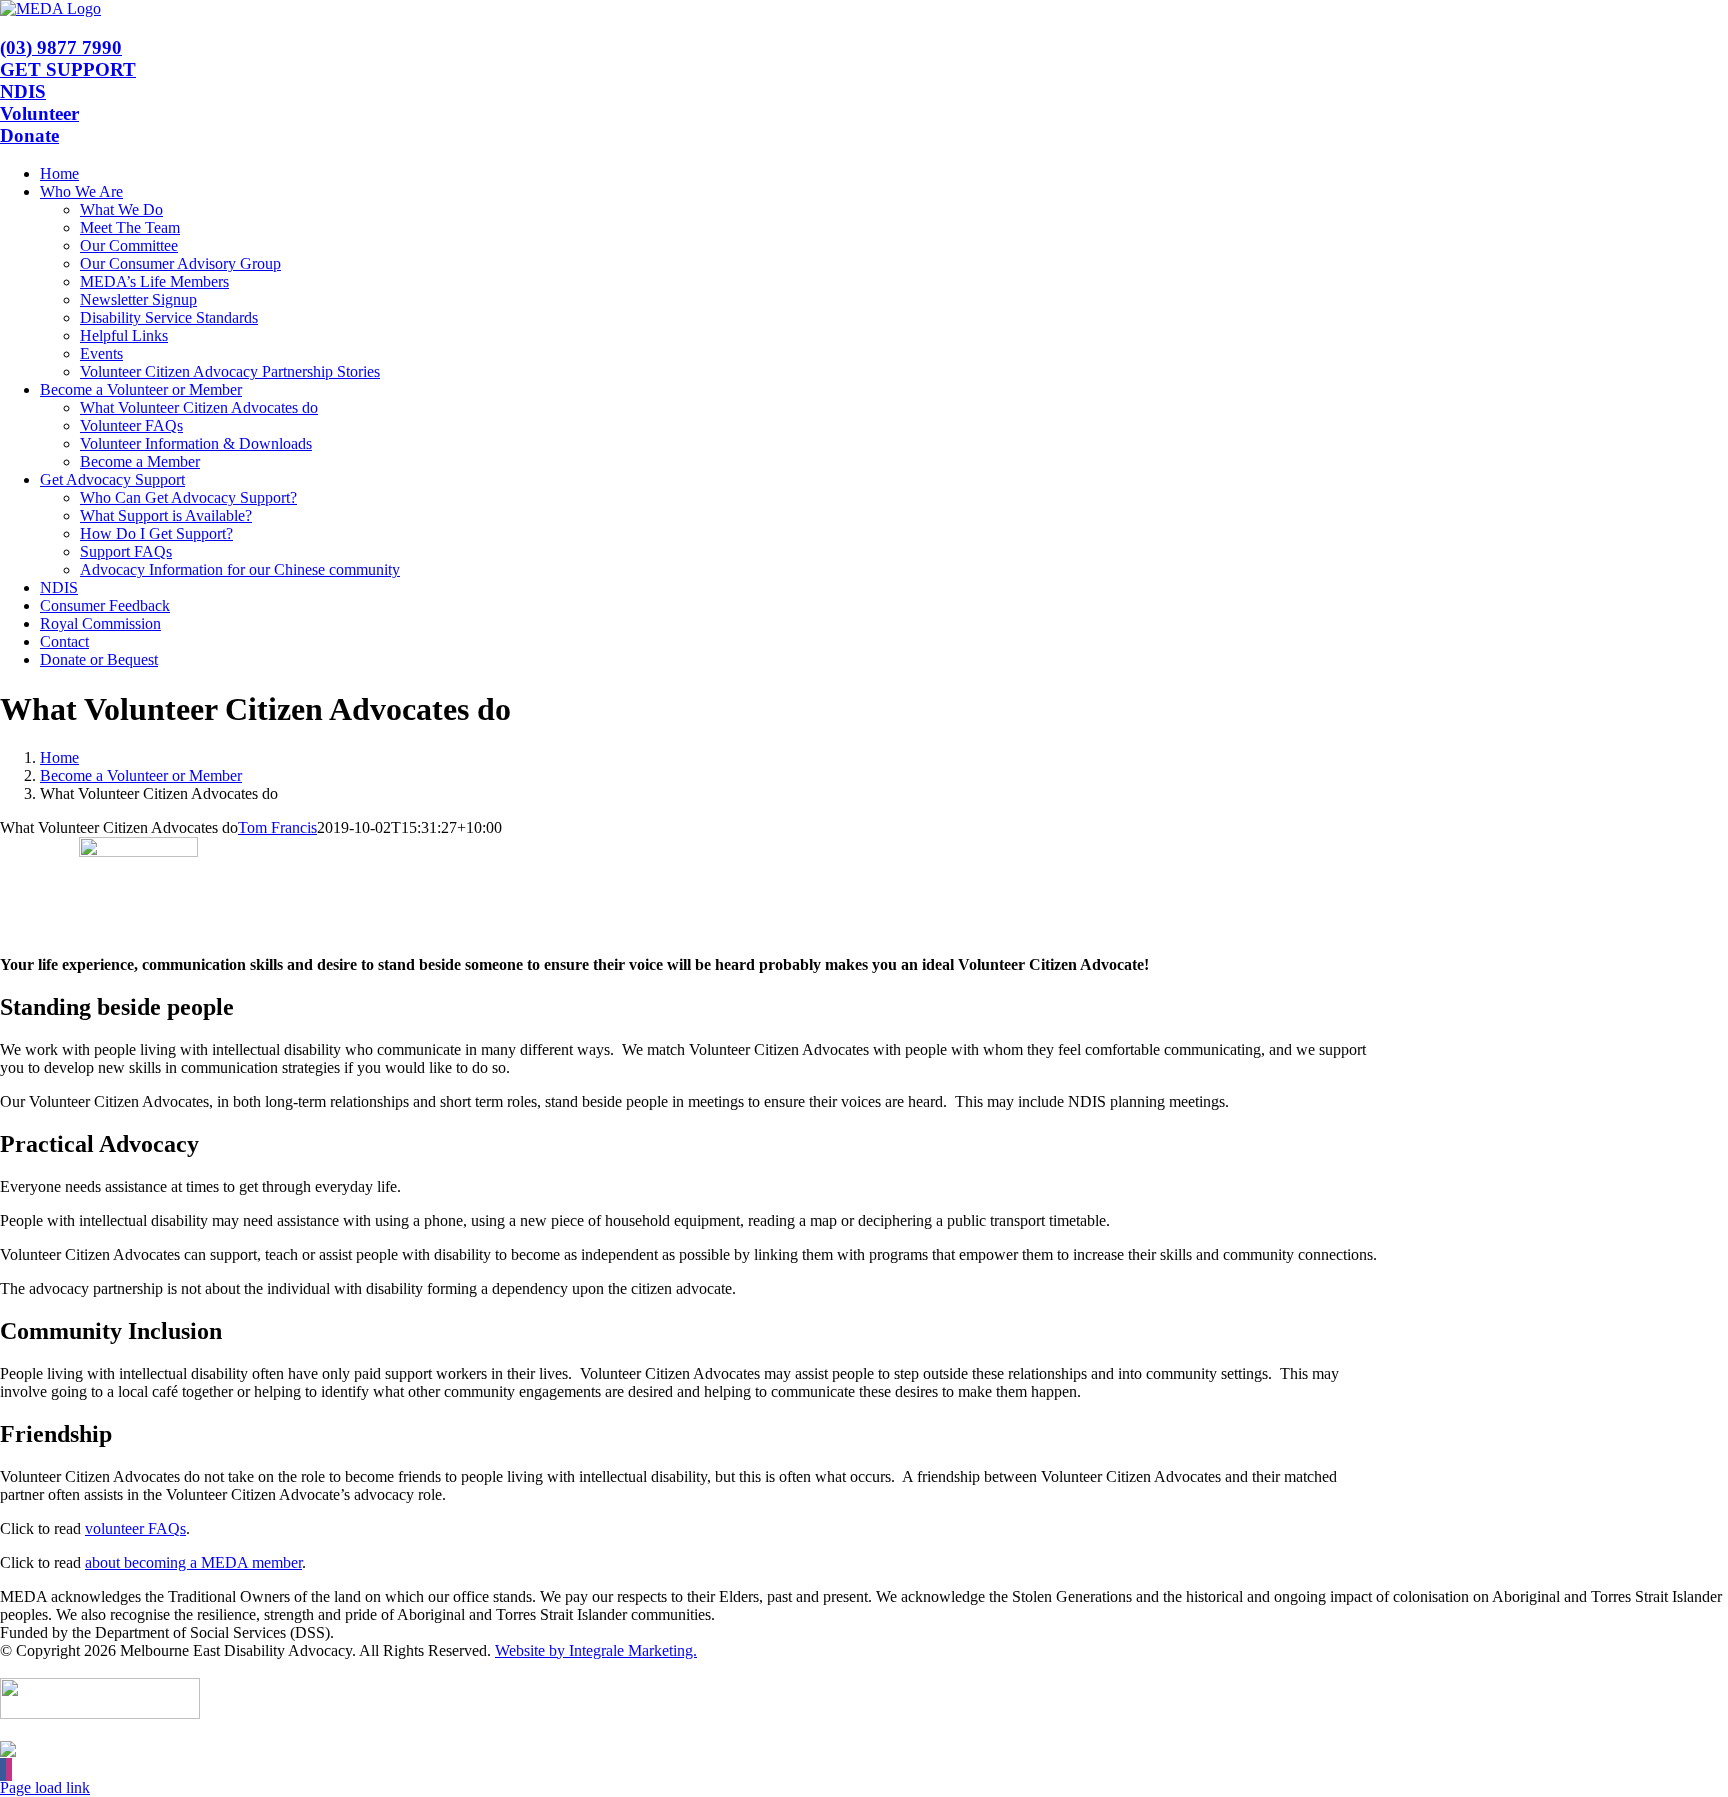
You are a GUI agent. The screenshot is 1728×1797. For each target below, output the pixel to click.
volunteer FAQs (135, 1528)
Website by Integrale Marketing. (596, 1650)
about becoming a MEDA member (193, 1562)
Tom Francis (277, 827)
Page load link (45, 1787)
